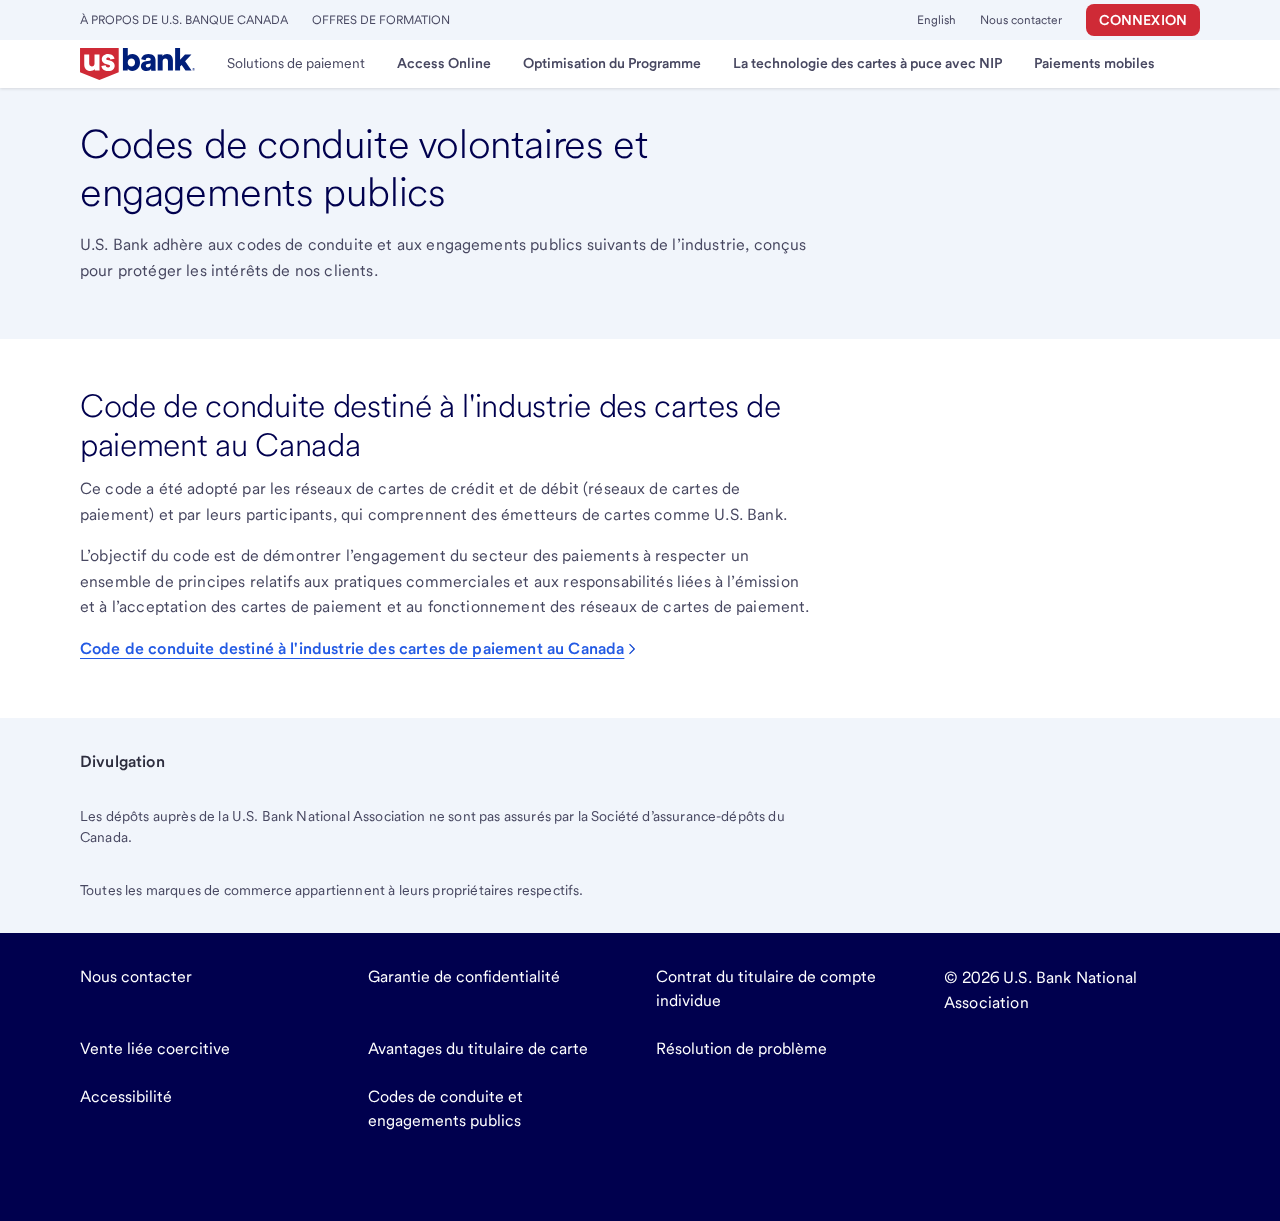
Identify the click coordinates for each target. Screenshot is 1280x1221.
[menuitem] (137, 64)
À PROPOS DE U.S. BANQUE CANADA (184, 20)
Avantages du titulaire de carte (478, 1048)
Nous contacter (1021, 20)
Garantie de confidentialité (464, 976)
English (936, 20)
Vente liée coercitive (155, 1048)
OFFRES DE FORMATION (381, 20)
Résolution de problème (741, 1048)
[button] (1143, 20)
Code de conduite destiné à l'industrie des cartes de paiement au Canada (352, 648)
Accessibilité (126, 1096)
